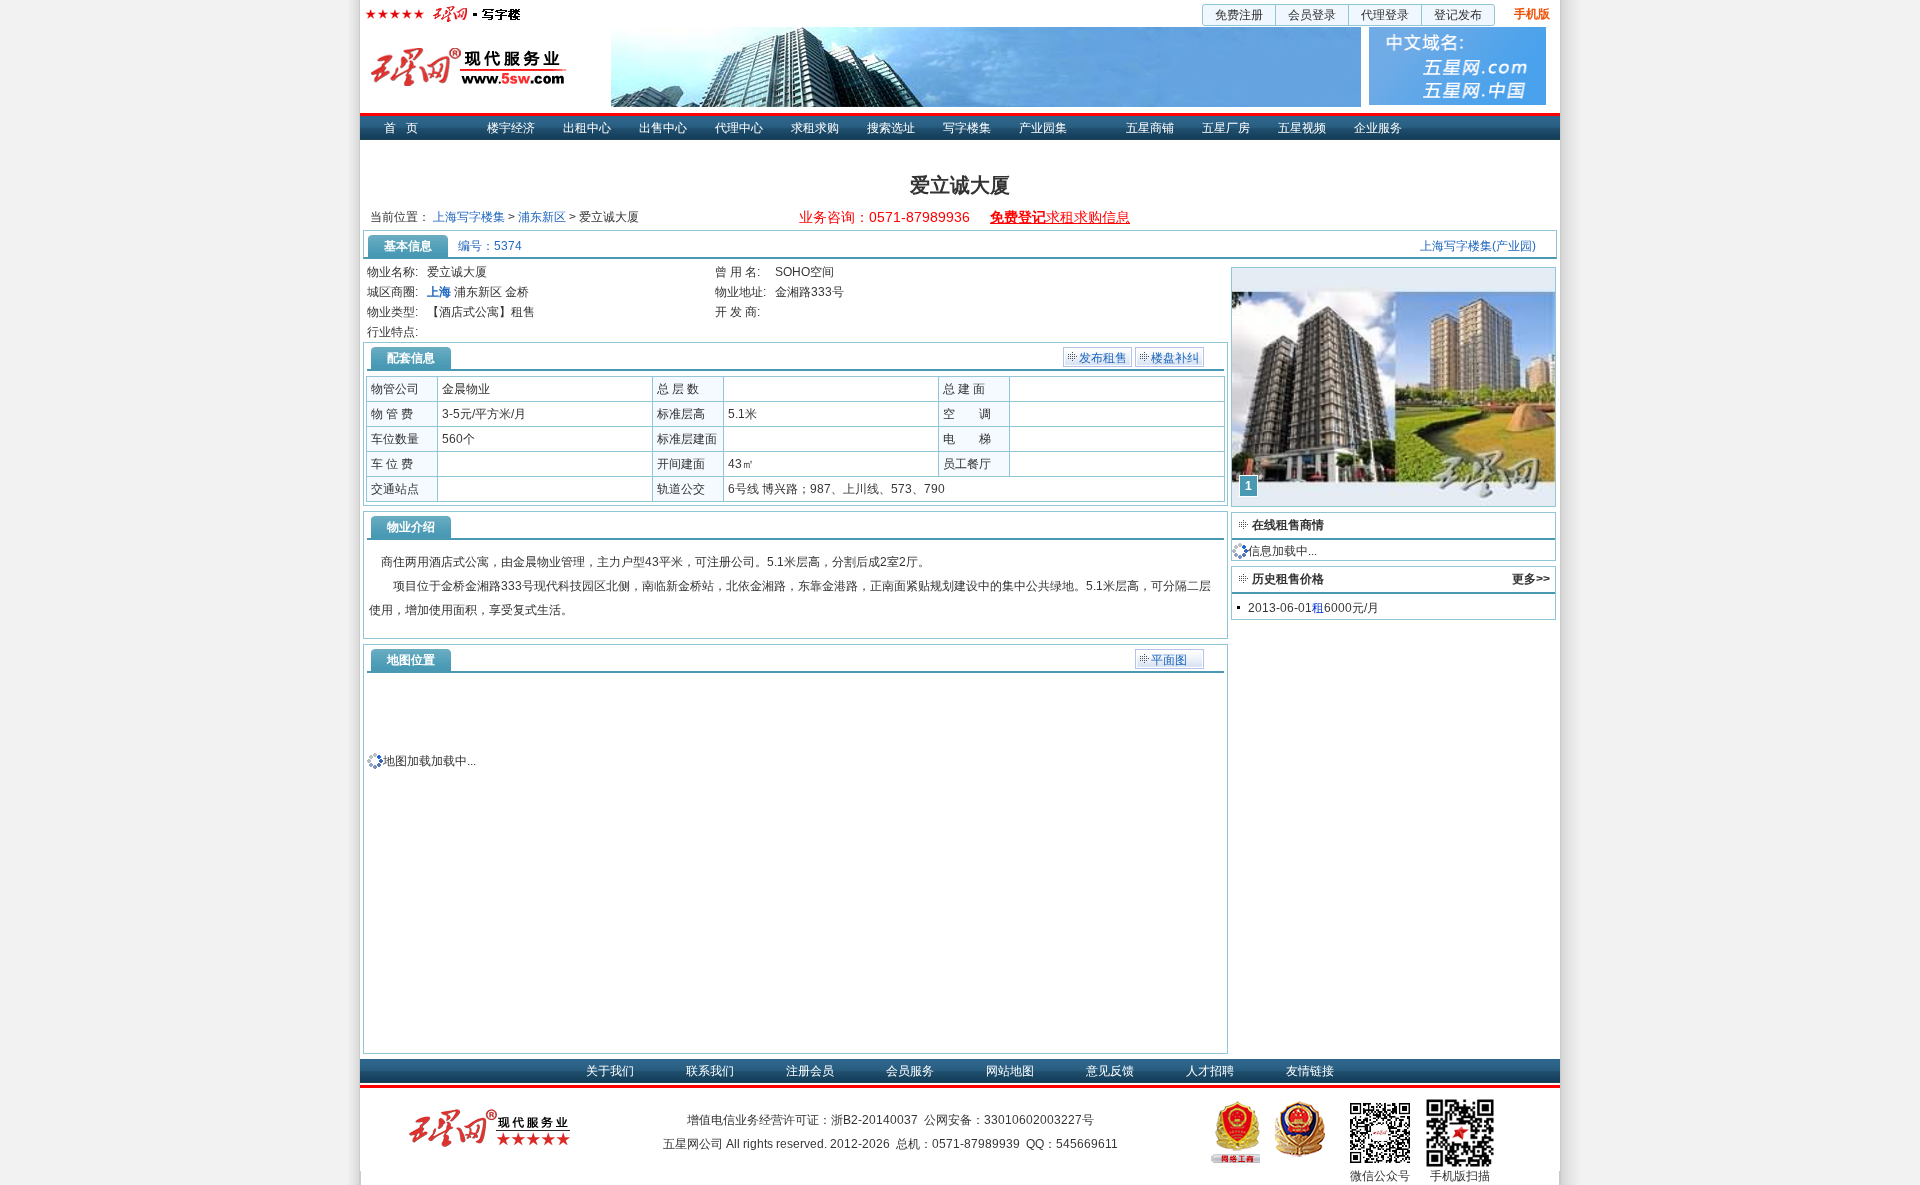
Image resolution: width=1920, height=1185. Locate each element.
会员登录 (1312, 15)
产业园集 (1043, 128)
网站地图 (1010, 1071)
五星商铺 (1150, 128)
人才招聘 (1210, 1071)
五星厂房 (1226, 128)
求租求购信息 (1060, 217)
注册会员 (810, 1071)
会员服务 (910, 1071)
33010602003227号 (1039, 1120)
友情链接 (1310, 1071)
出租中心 (587, 128)
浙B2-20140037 (874, 1120)
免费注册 (1239, 15)
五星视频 (1302, 128)
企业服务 (1378, 128)
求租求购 (815, 128)
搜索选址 (891, 128)
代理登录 (1385, 15)
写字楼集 (967, 128)
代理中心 (739, 128)
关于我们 (610, 1071)
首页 (406, 128)
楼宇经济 (511, 128)
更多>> (1531, 579)
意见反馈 (1110, 1071)
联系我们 (710, 1071)
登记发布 (1458, 15)
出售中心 (663, 128)
